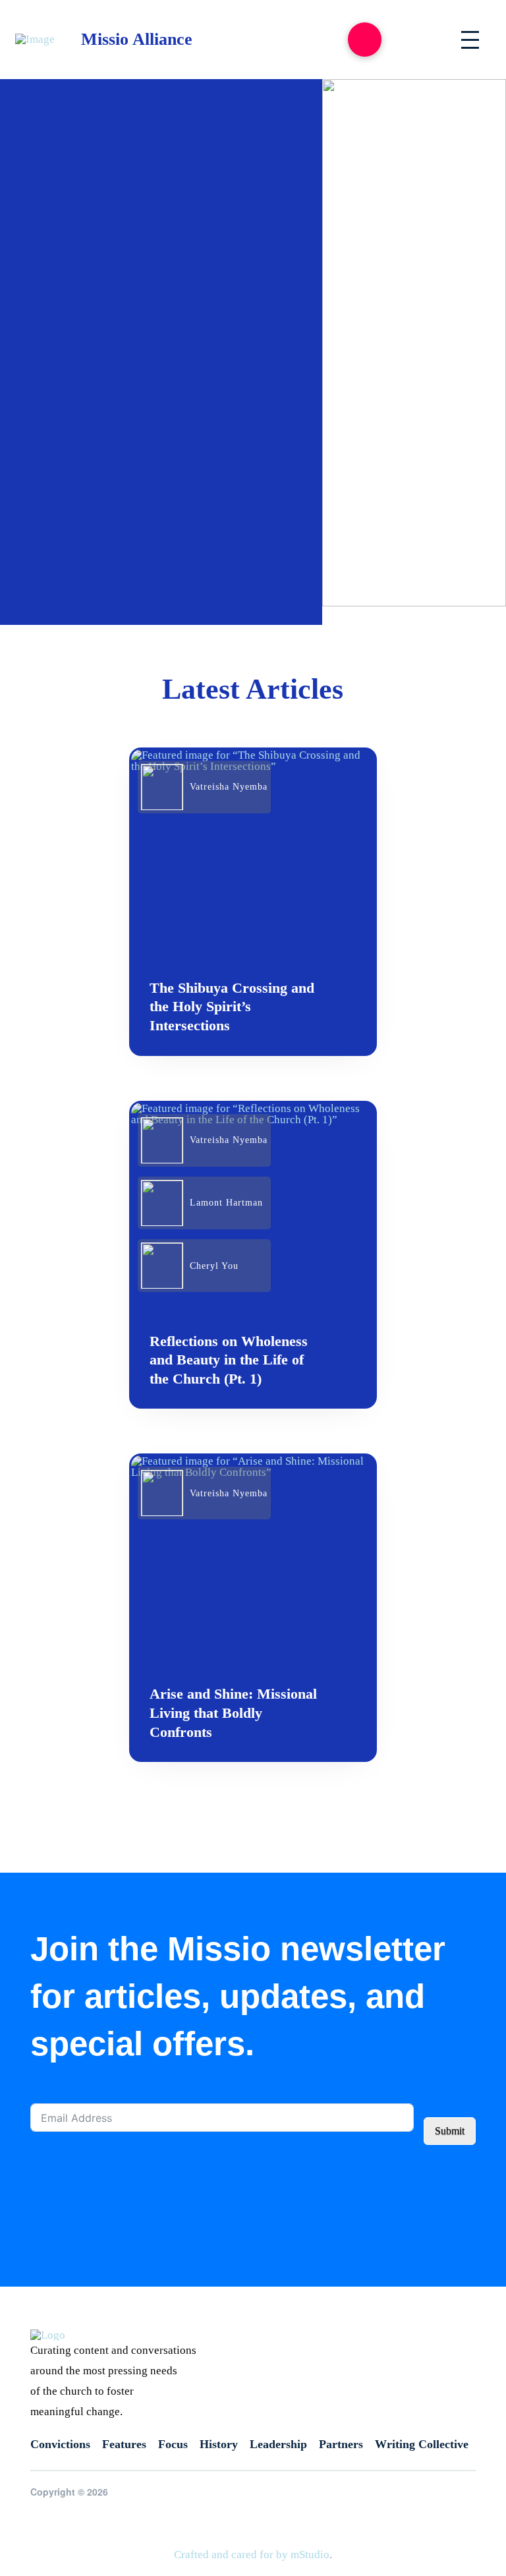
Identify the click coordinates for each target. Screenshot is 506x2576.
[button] (365, 39)
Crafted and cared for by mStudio (252, 2555)
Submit (450, 2131)
